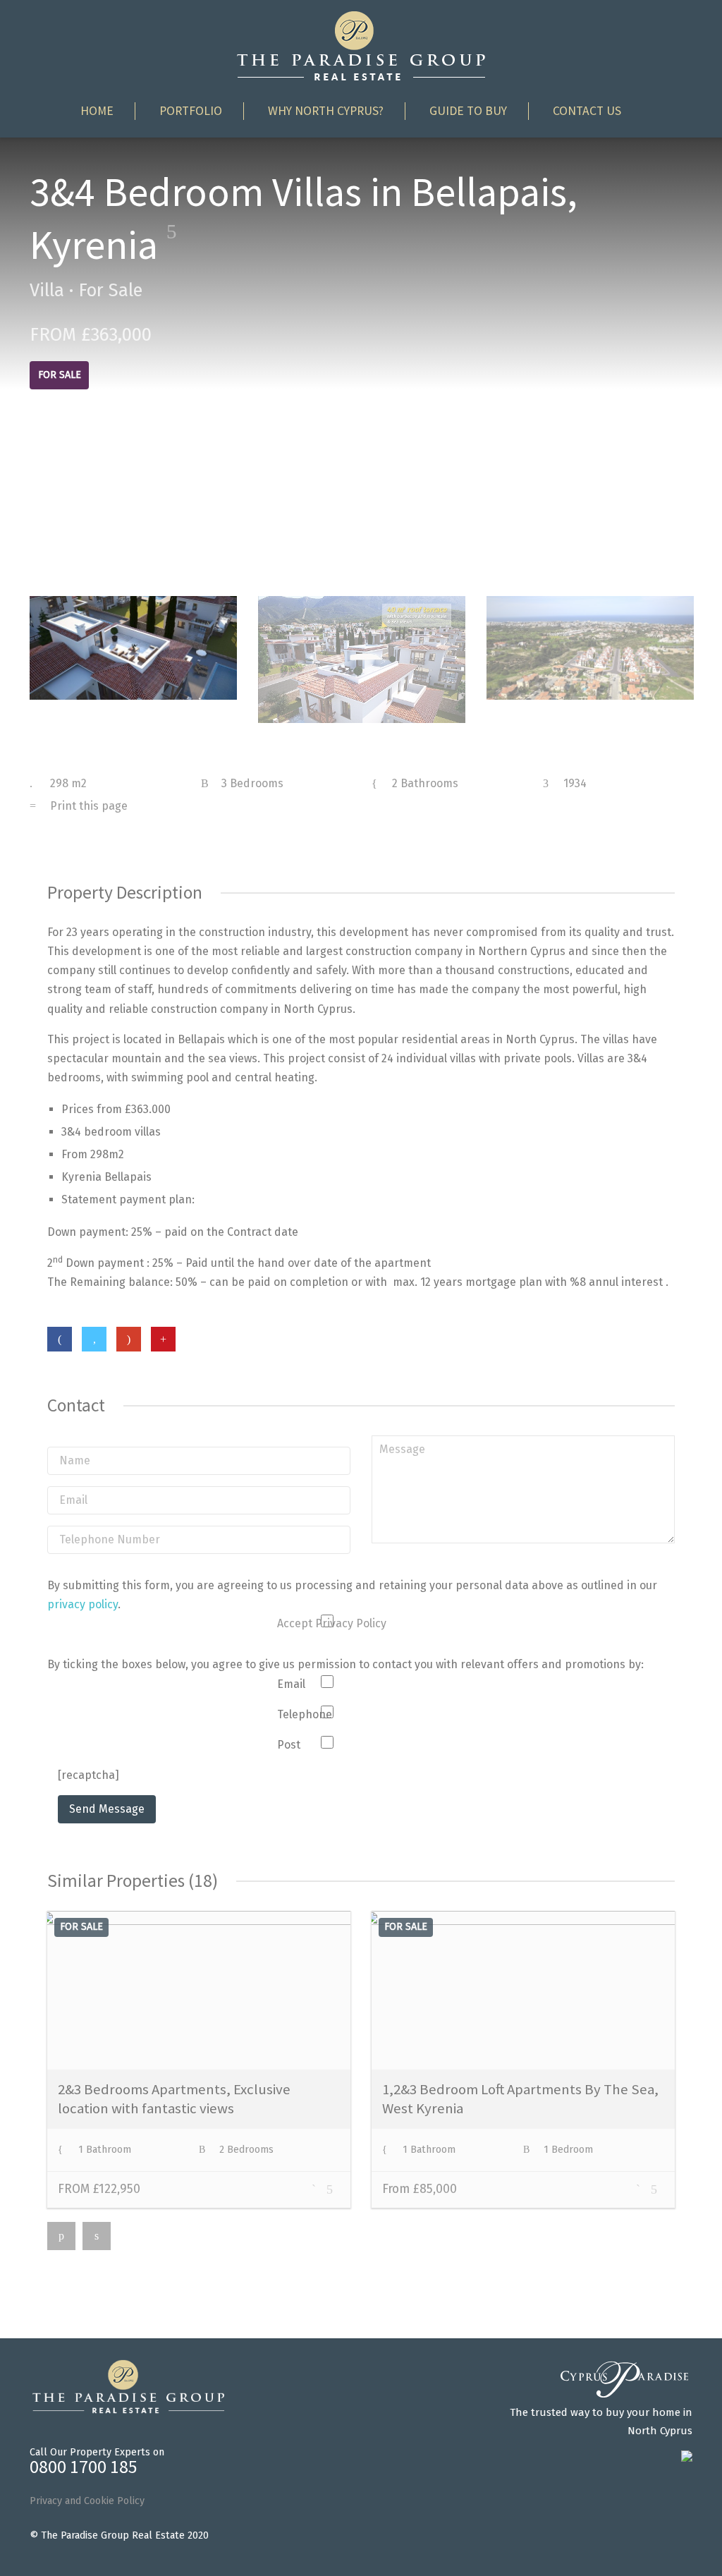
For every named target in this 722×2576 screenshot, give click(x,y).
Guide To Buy (468, 111)
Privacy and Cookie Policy (87, 2501)
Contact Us (587, 111)
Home (97, 111)
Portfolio (191, 111)
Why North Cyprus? (326, 111)
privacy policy (82, 1604)
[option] (133, 648)
